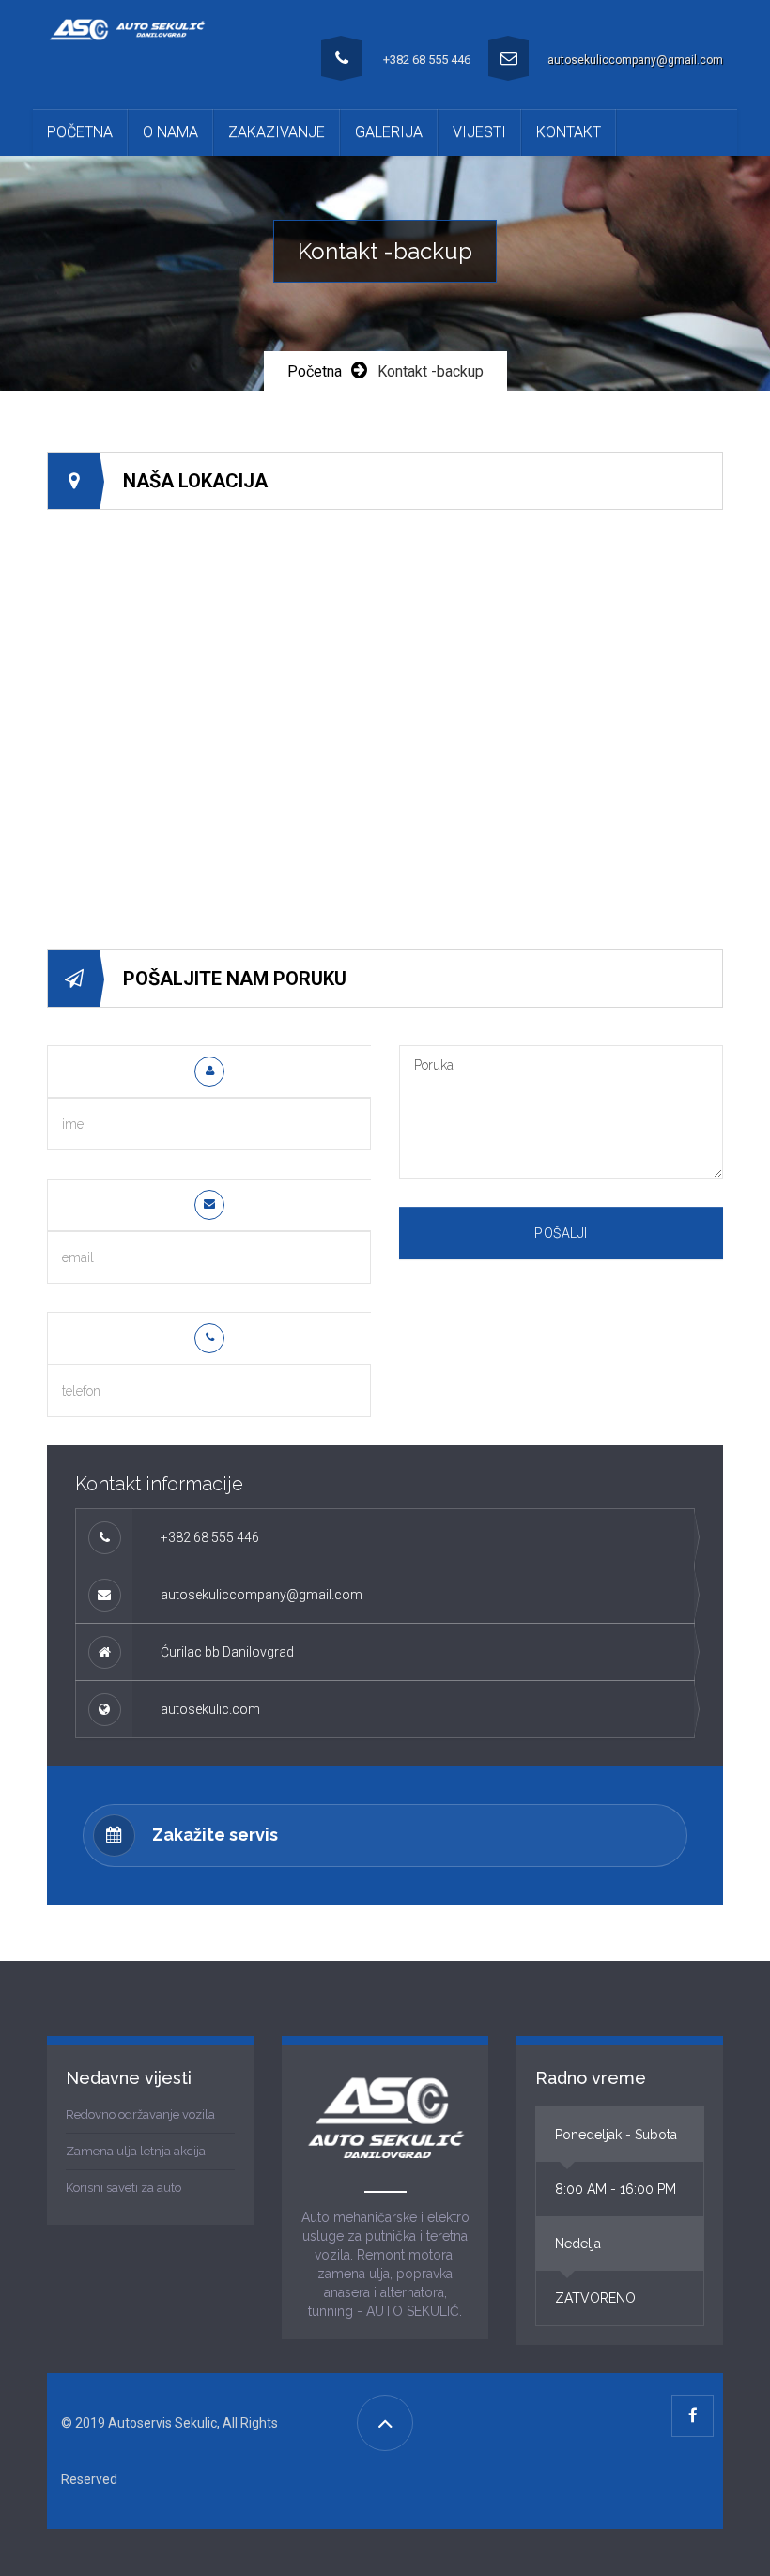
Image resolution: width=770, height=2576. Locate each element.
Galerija (389, 132)
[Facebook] (693, 2416)
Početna (80, 132)
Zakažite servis (215, 1835)
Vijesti (479, 132)
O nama (170, 132)
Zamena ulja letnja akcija (136, 2151)
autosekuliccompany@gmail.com (635, 60)
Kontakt (569, 132)
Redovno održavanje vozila (140, 2114)
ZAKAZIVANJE (277, 132)
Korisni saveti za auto (123, 2188)
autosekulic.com (210, 1709)
